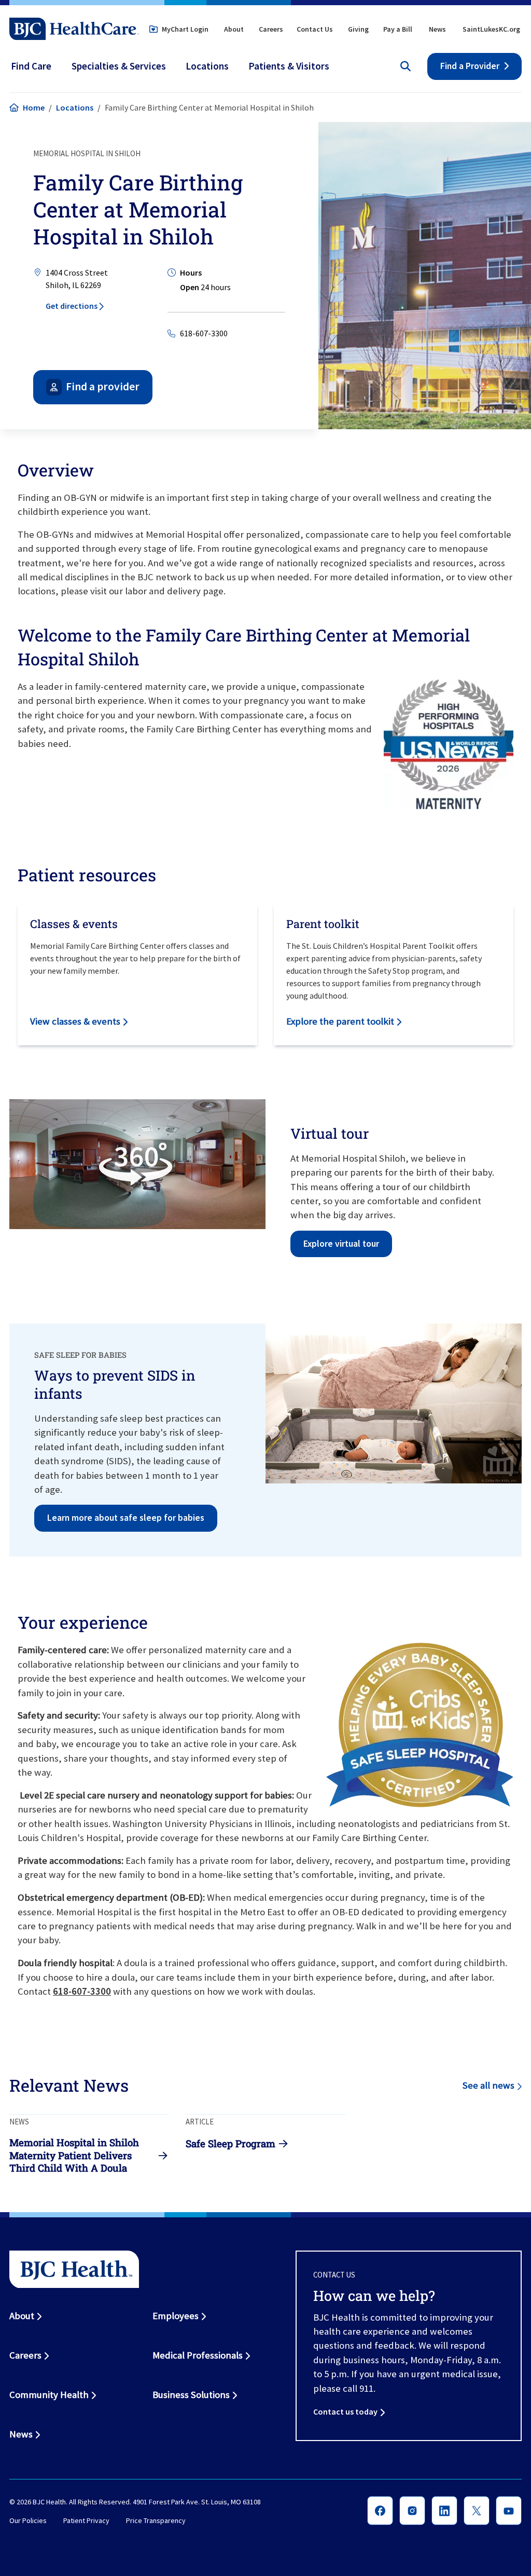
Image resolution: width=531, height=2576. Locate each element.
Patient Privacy (86, 2520)
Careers (271, 29)
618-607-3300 (204, 333)
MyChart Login (185, 29)
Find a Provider (470, 66)
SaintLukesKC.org (491, 29)
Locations (75, 107)
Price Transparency (156, 2520)
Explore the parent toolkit (340, 1021)
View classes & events (75, 1021)
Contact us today (345, 2411)
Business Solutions (191, 2395)
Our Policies (28, 2520)
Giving (358, 29)
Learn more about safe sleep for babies (126, 1518)
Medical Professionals (198, 2355)
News (437, 29)
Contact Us (315, 29)
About (234, 29)
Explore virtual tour (341, 1244)
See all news (488, 2085)
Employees (176, 2316)
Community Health (49, 2395)
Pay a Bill (398, 29)
